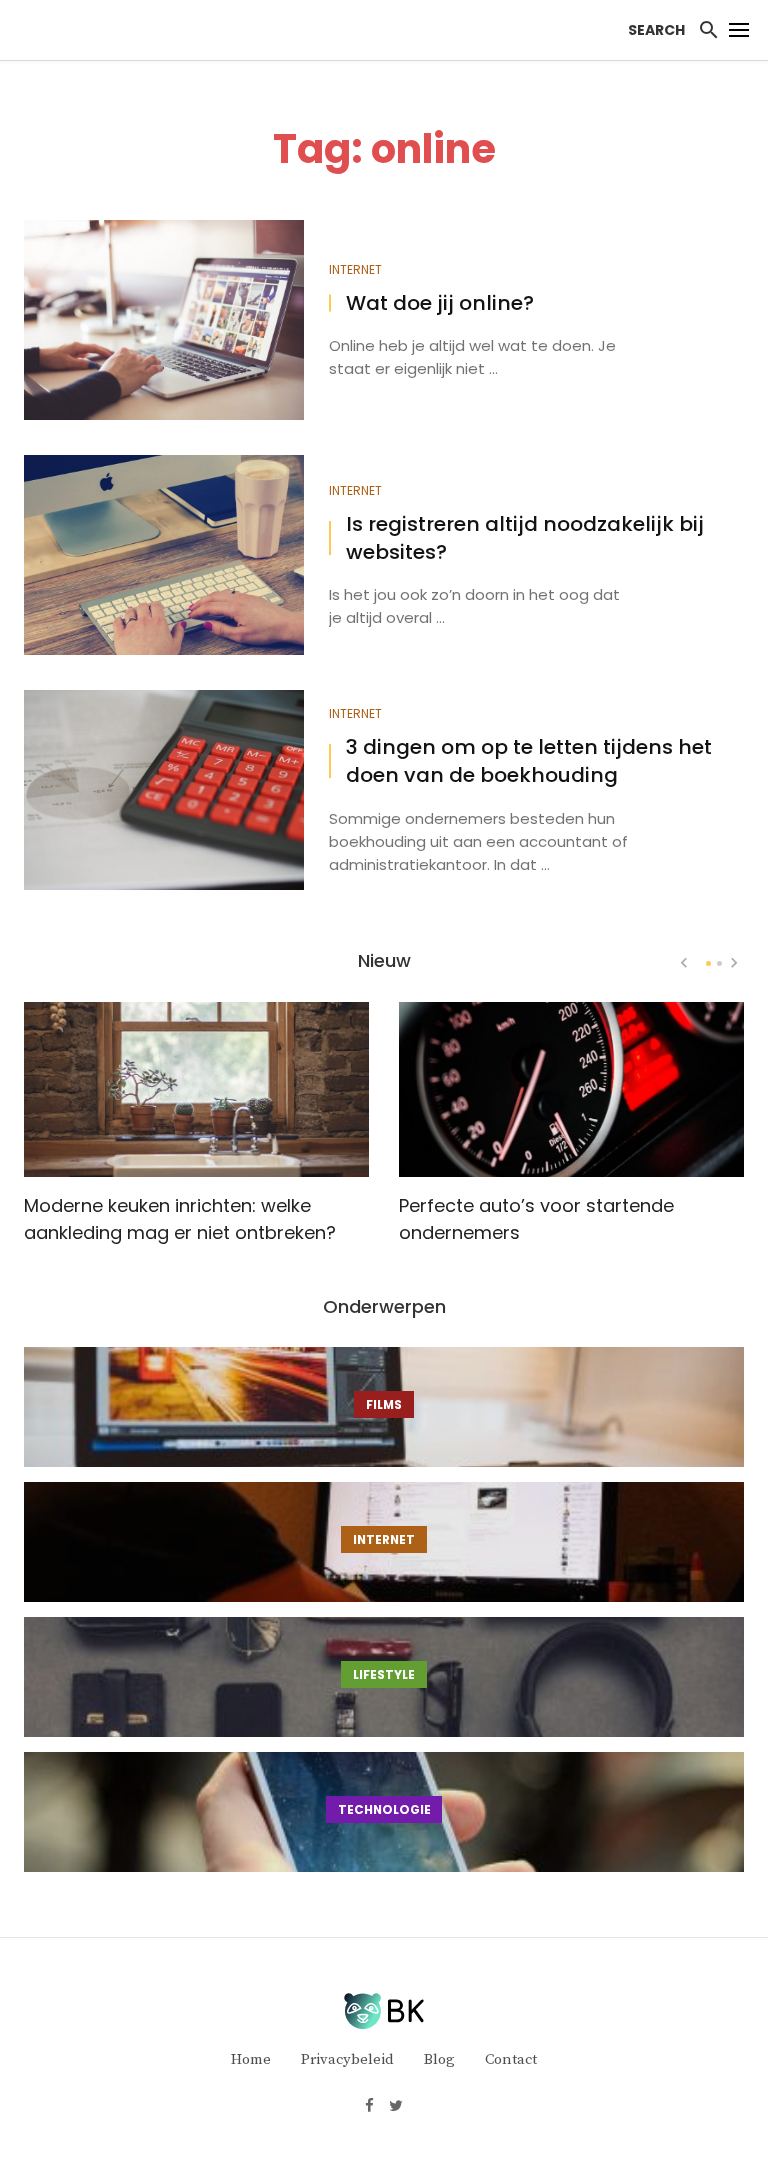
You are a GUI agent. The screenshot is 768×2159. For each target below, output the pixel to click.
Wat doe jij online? (440, 303)
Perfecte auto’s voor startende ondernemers (536, 1219)
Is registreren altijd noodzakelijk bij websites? (525, 538)
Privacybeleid (347, 2059)
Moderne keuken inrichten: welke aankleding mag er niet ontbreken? (180, 1219)
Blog (439, 2059)
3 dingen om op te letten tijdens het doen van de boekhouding (529, 761)
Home (251, 2059)
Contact (511, 2059)
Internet (355, 270)
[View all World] (384, 1407)
